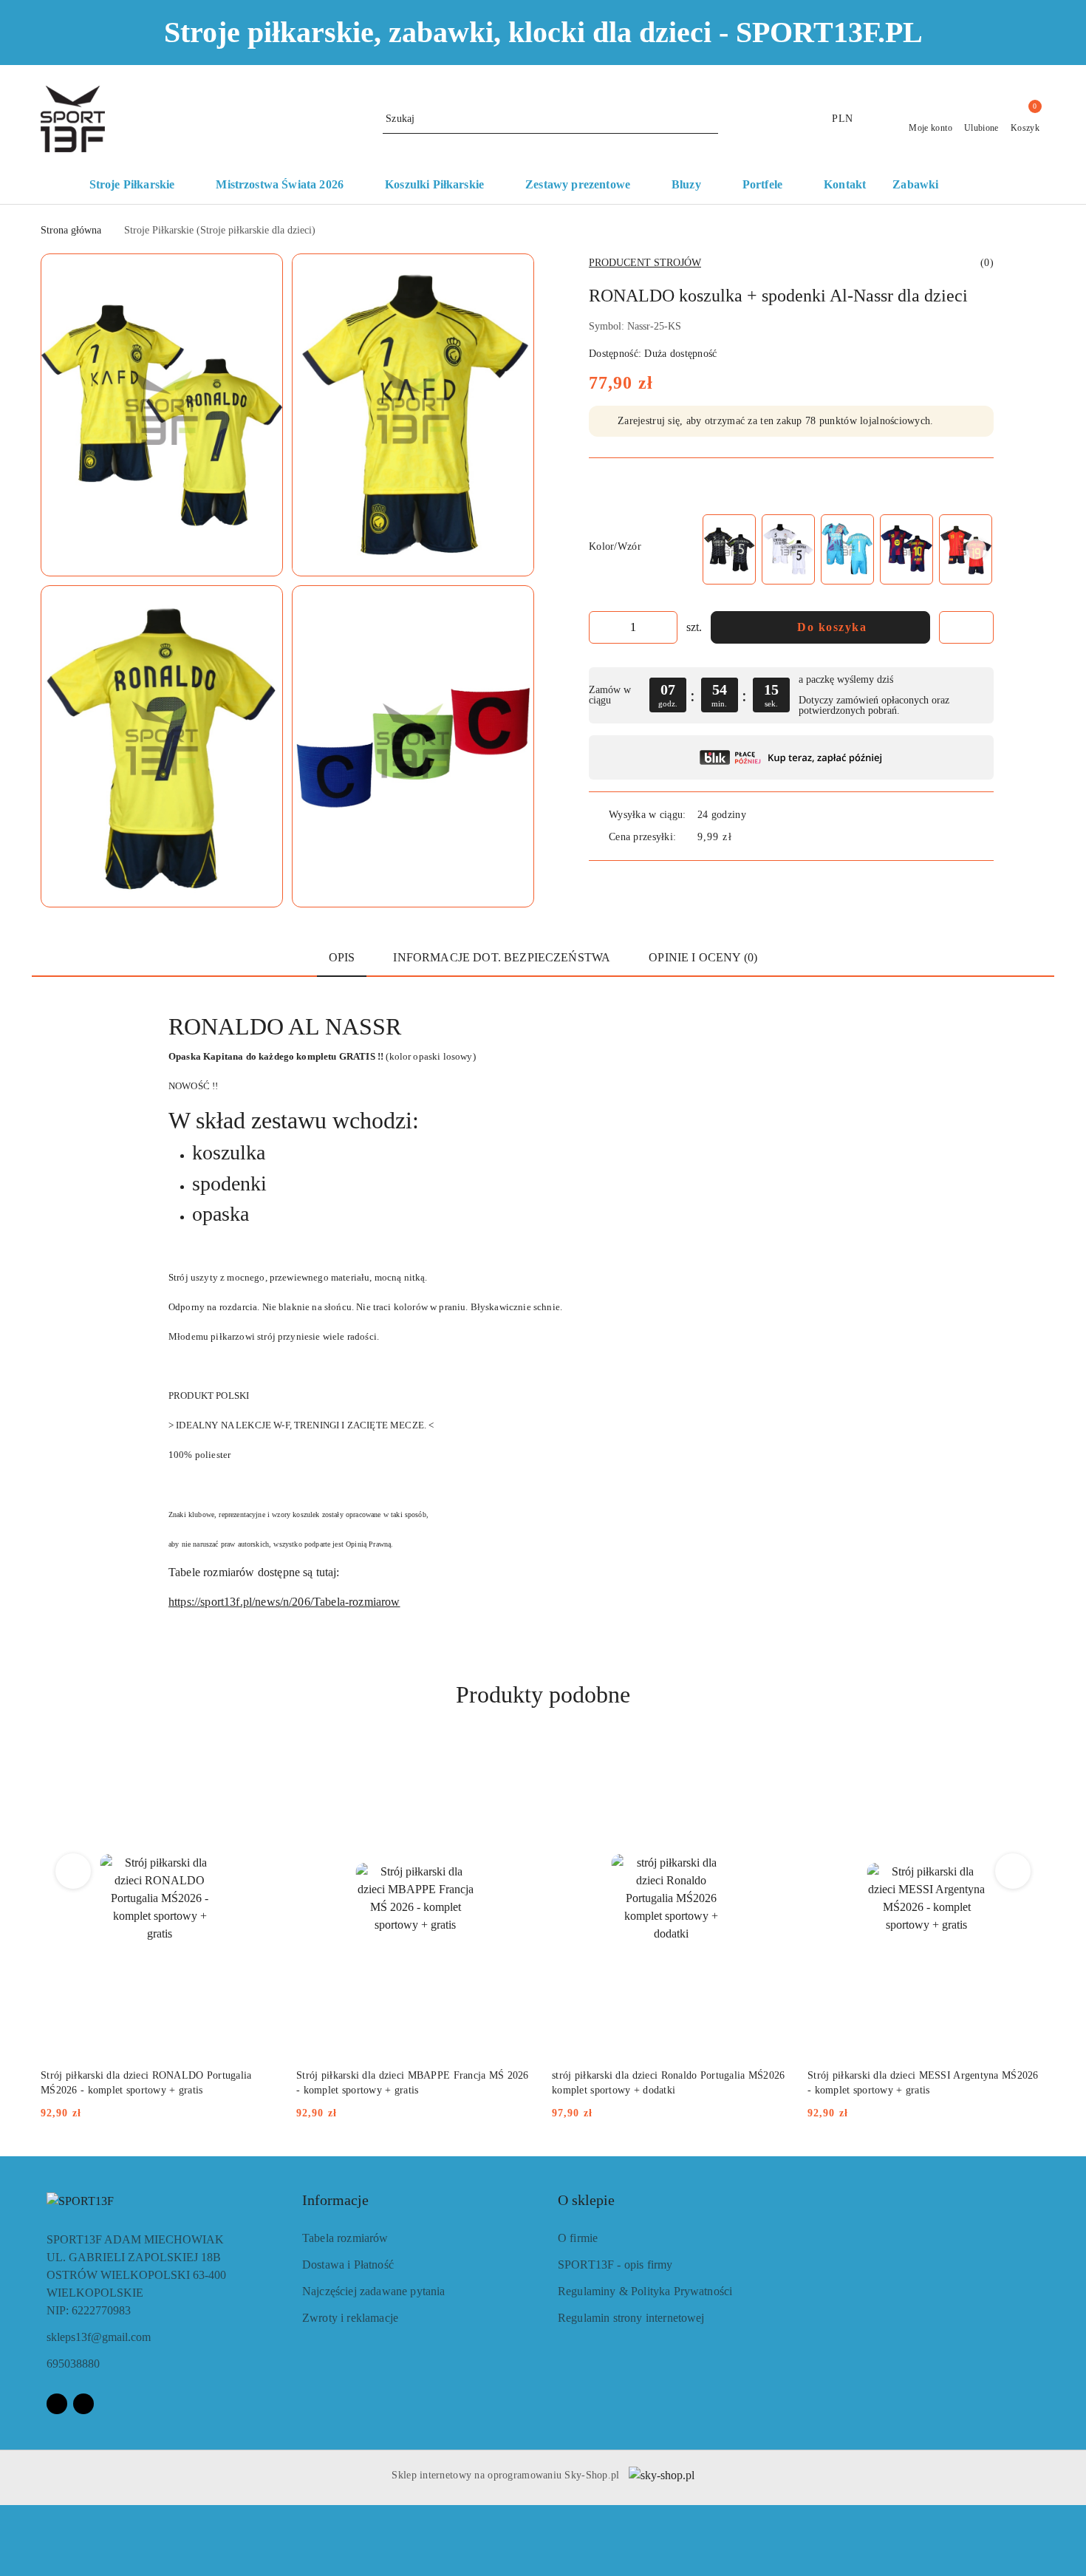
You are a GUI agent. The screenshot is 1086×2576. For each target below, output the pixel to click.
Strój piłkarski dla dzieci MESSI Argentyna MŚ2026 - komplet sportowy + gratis (923, 2083)
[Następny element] (976, 549)
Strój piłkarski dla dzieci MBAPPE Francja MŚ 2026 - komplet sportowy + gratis (413, 2083)
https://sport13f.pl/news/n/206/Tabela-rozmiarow (284, 1602)
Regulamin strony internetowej (631, 2318)
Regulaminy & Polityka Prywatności (645, 2291)
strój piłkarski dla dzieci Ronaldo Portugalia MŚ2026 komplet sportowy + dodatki (669, 2083)
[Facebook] (57, 2404)
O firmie (578, 2238)
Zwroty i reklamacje (350, 2318)
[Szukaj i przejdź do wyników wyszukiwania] (709, 119)
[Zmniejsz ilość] (601, 627)
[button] (988, 185)
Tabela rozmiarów (345, 2238)
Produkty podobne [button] (543, 1694)
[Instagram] (83, 2404)
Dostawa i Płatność (348, 2265)
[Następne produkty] (1013, 1871)
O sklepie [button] (586, 2200)
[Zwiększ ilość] (666, 627)
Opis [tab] (342, 957)
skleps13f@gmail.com (99, 2337)
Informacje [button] (335, 2200)
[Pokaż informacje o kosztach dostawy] (742, 837)
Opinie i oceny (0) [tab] (703, 957)
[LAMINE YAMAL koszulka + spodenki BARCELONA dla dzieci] (906, 549)
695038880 (73, 2364)
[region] (847, 549)
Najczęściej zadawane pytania (373, 2291)
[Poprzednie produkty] (74, 1871)
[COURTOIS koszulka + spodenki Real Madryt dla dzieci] (847, 549)
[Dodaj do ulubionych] (966, 627)
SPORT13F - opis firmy (615, 2265)
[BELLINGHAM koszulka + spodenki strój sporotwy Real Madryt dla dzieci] (729, 549)
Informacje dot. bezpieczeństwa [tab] (502, 957)
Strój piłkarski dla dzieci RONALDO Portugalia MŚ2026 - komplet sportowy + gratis (146, 2083)
